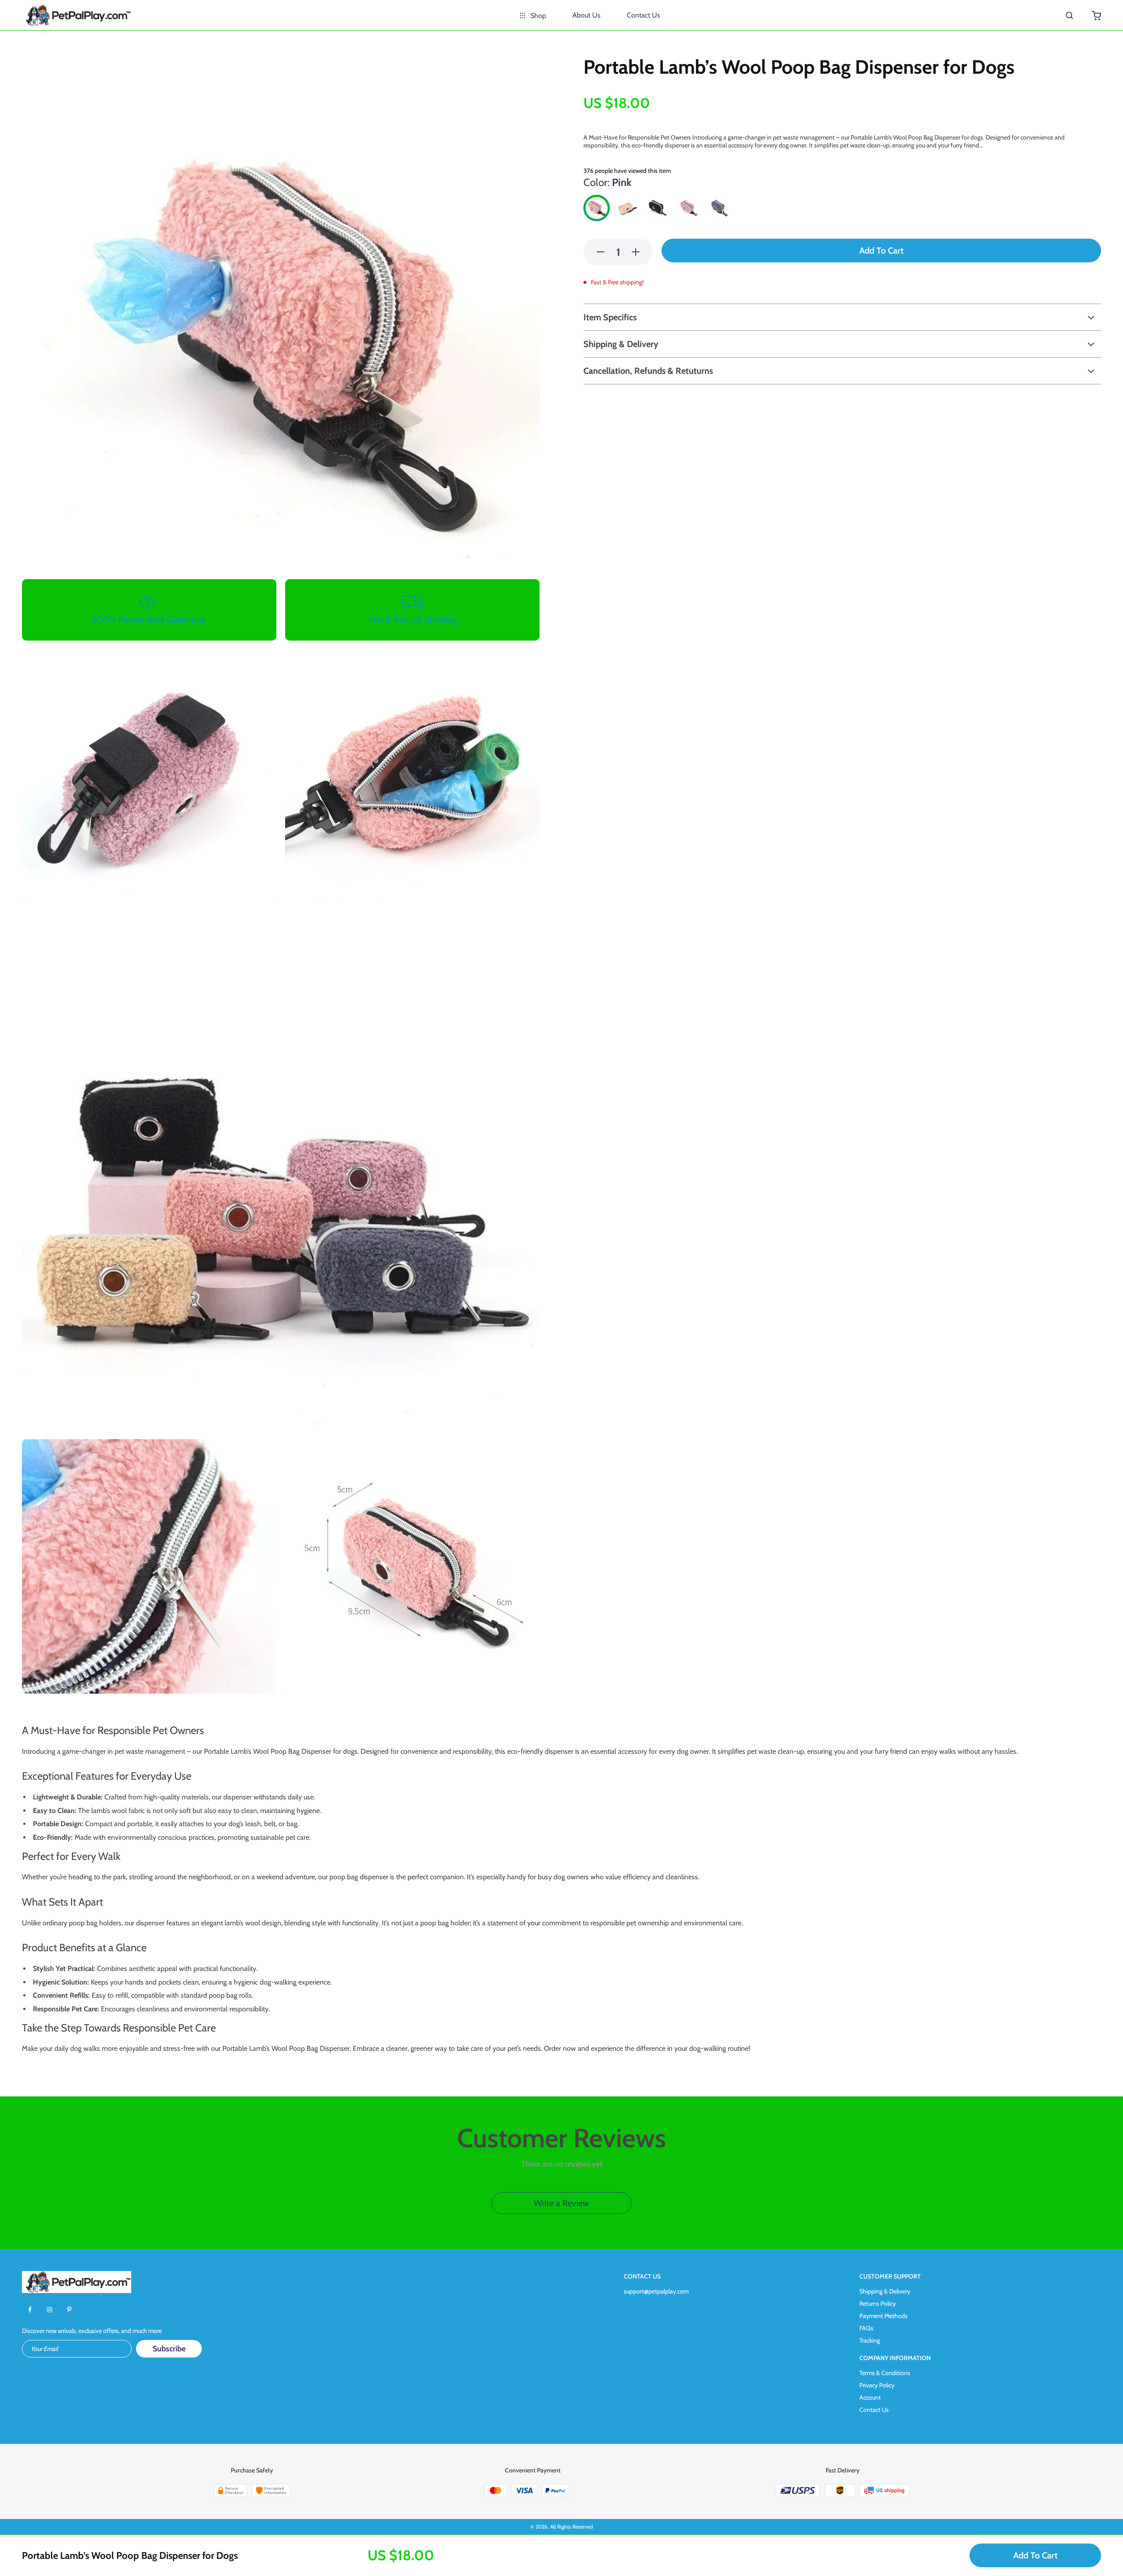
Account (870, 2397)
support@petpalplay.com (656, 2291)
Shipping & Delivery (885, 2291)
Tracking (870, 2340)
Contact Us (644, 15)
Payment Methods (883, 2316)
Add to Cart (1035, 2555)
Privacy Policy (877, 2385)
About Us (587, 15)
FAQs (866, 2328)
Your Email (44, 2349)
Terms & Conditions (885, 2373)
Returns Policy (878, 2304)
